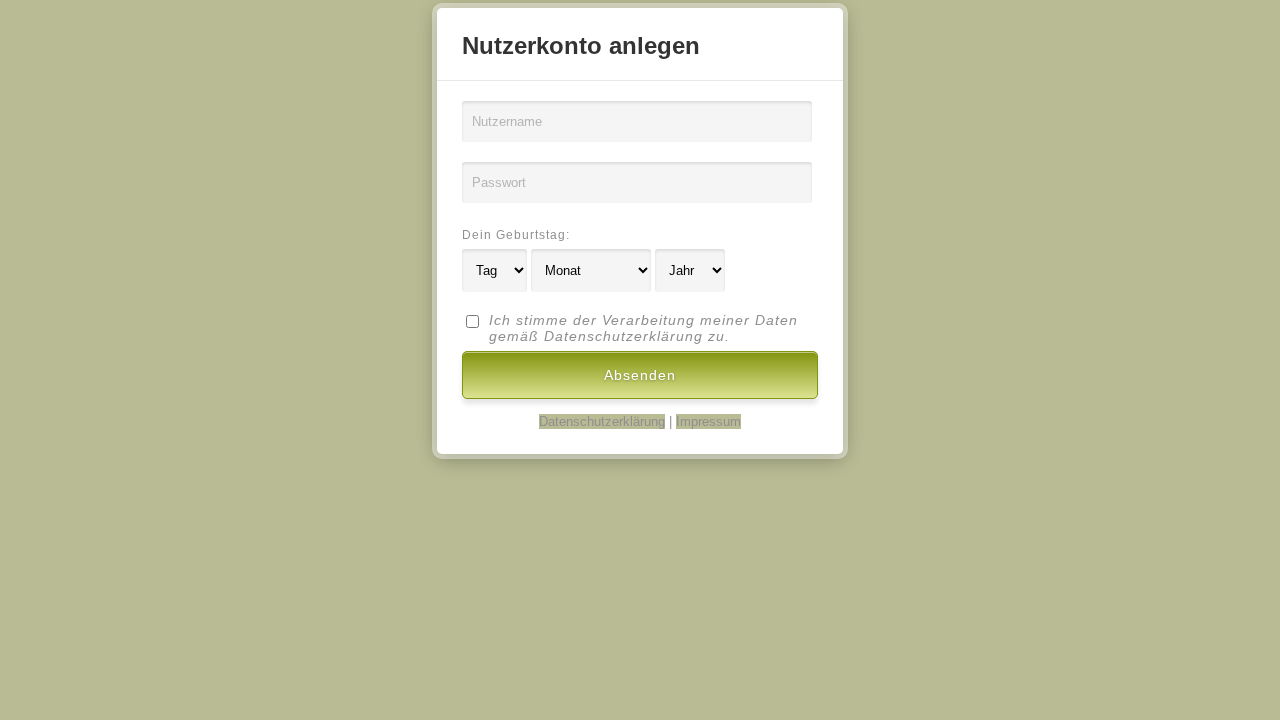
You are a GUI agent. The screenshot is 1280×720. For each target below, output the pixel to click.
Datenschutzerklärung (602, 421)
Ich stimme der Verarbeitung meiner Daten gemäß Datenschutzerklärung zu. (643, 328)
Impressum (708, 421)
